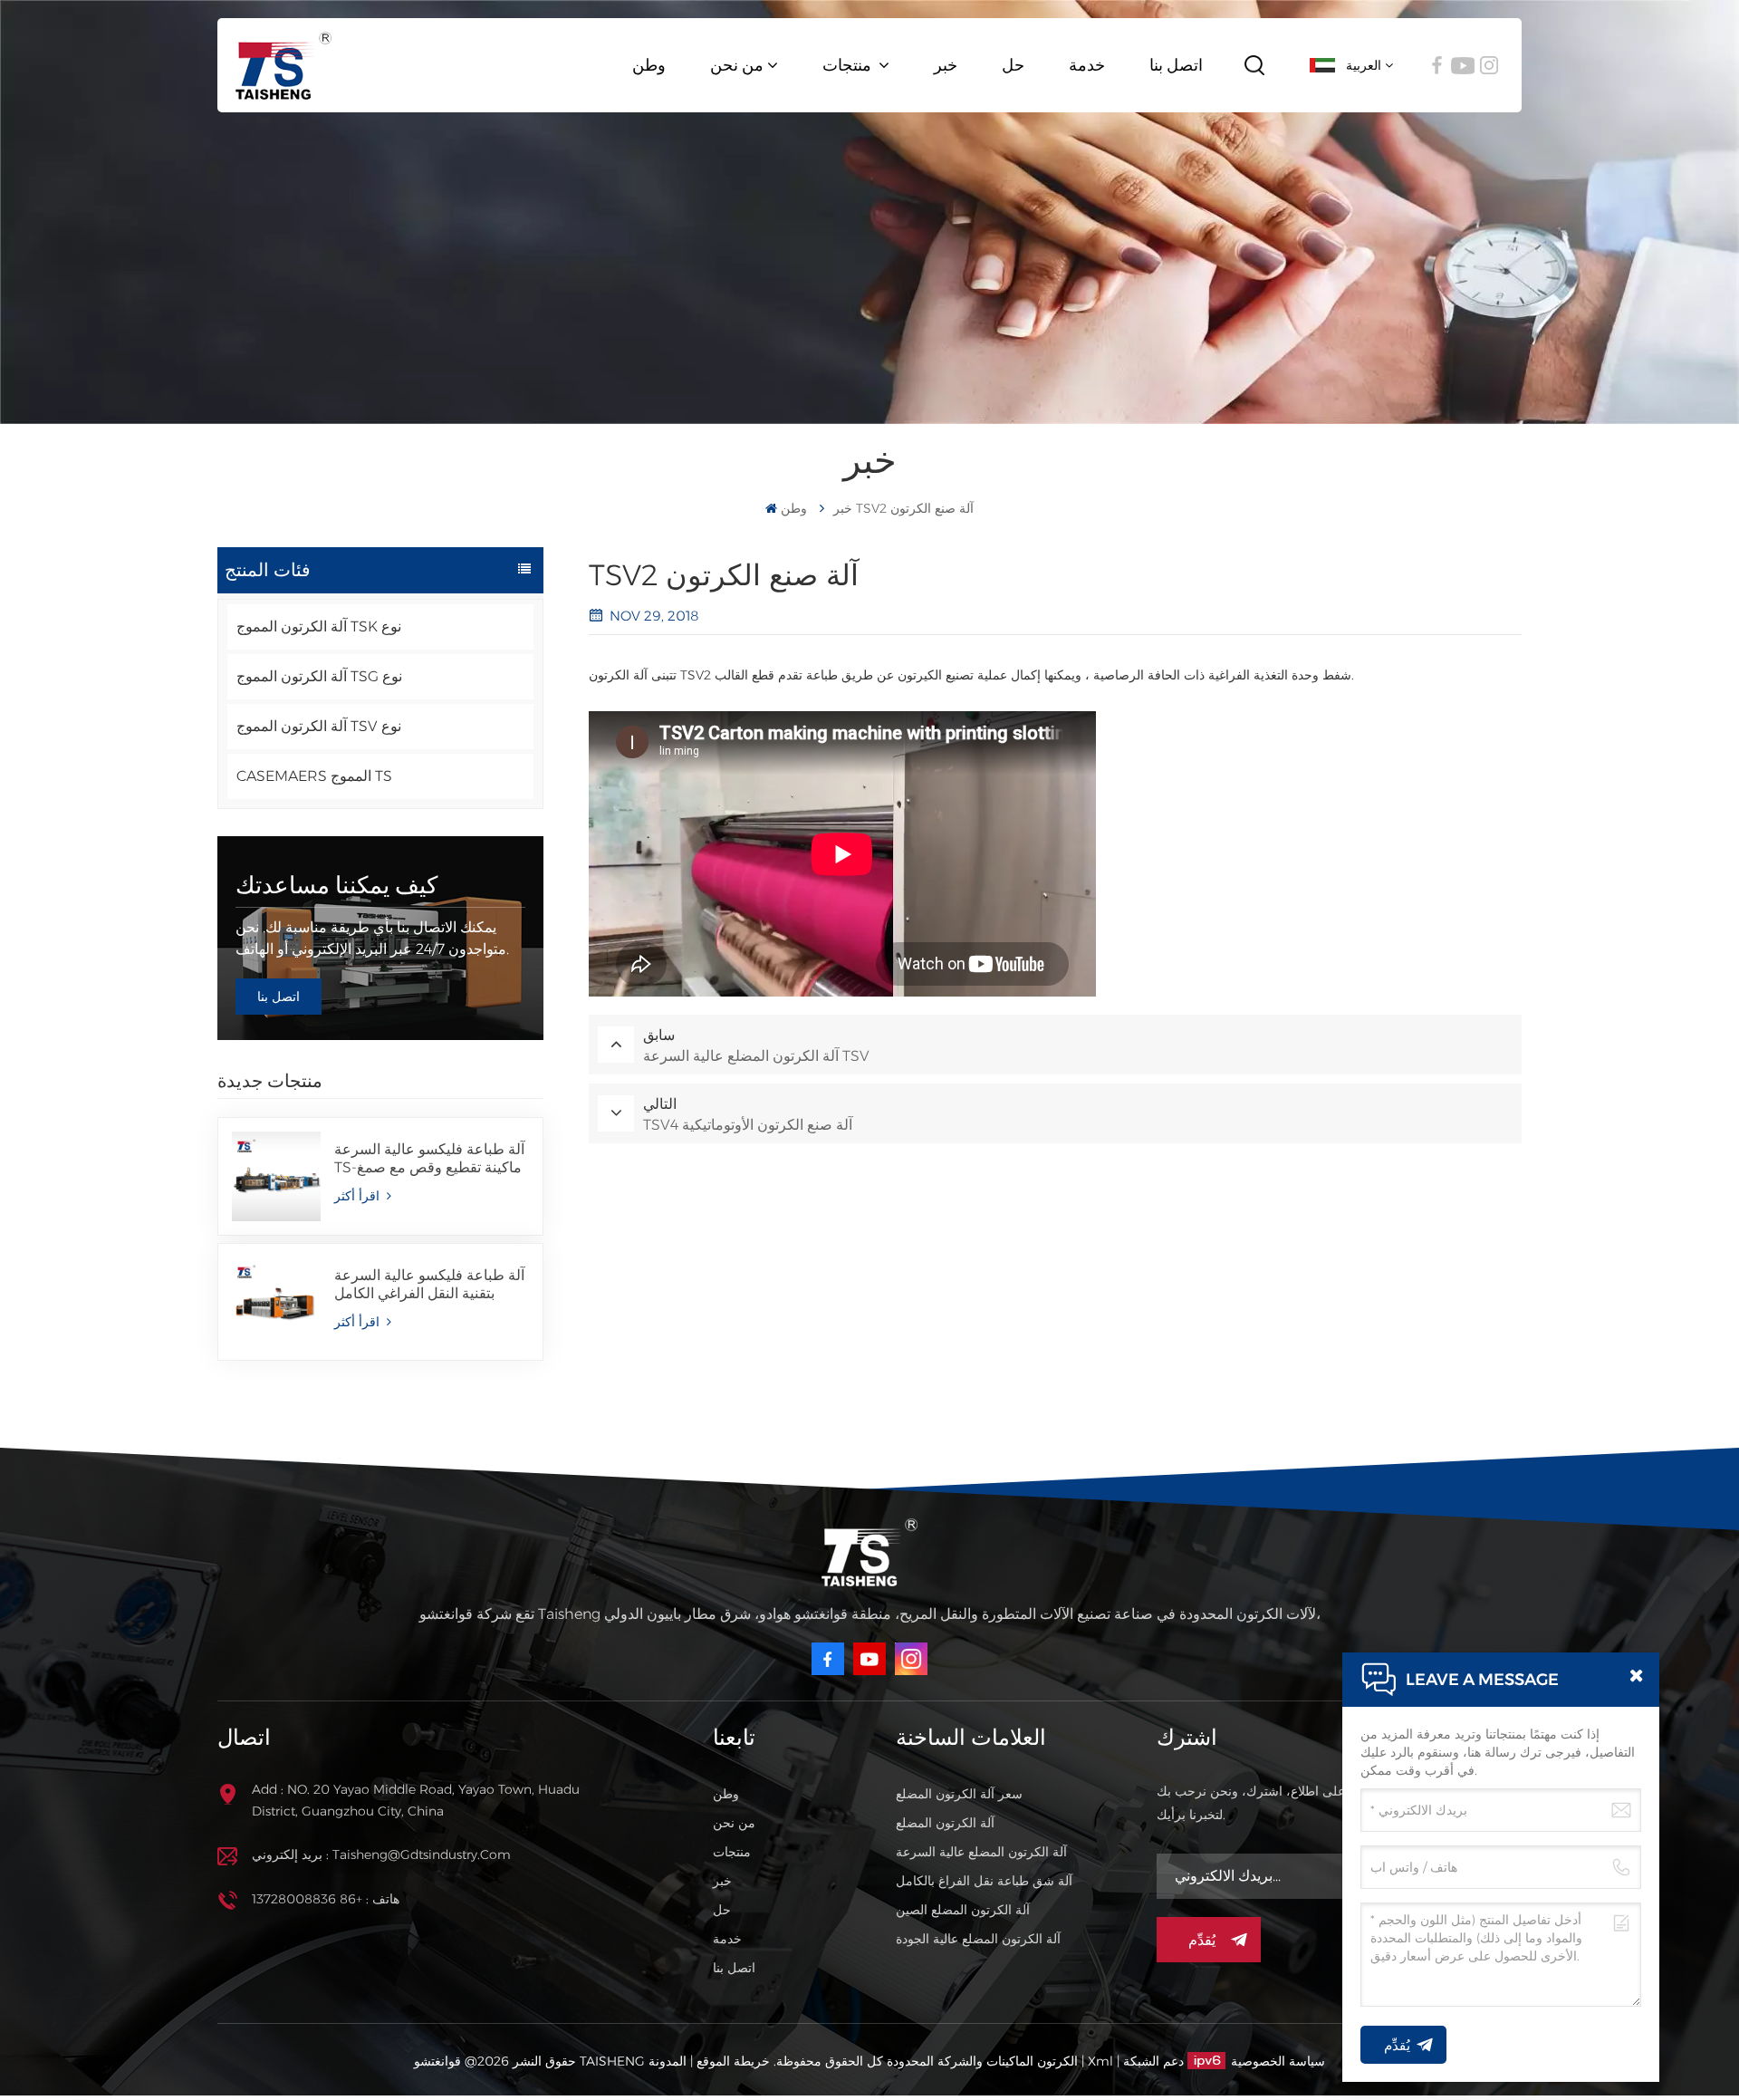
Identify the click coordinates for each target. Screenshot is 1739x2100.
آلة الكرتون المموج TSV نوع (319, 726)
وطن (649, 65)
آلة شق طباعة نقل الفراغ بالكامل (984, 1881)
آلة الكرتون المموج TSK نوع (319, 626)
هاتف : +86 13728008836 (326, 1899)
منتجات (849, 65)
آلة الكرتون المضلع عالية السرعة (981, 1852)
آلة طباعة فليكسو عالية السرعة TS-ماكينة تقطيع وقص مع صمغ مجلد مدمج (429, 1159)
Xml (1100, 2061)
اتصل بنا (1176, 65)
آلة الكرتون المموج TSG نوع (319, 676)
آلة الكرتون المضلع (945, 1823)
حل (1013, 65)
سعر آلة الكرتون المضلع (959, 1794)
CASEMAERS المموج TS (314, 776)
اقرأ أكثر (359, 1196)
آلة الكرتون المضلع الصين (963, 1910)
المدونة (668, 2061)
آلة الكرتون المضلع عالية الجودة (978, 1939)
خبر (946, 65)
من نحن (737, 65)
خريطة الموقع (731, 2061)
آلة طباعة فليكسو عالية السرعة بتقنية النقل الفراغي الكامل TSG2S (429, 1285)
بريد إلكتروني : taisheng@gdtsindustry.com (381, 1854)
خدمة (1087, 65)
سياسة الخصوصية (1278, 2061)
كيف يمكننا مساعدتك (336, 885)
